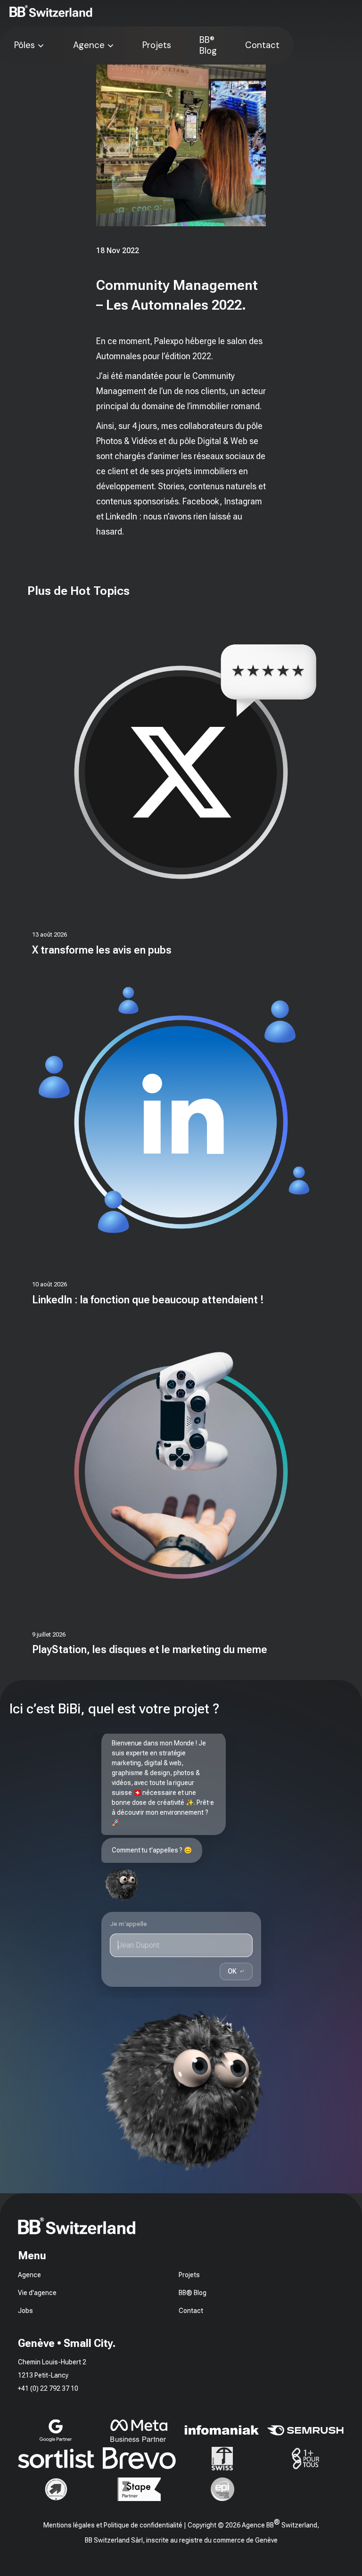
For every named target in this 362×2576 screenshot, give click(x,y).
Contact (262, 45)
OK (236, 1971)
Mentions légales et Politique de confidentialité (113, 2525)
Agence (89, 45)
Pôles (25, 45)
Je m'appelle (129, 1924)
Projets (157, 45)
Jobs (25, 2311)
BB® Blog (208, 45)
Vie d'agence (37, 2293)
